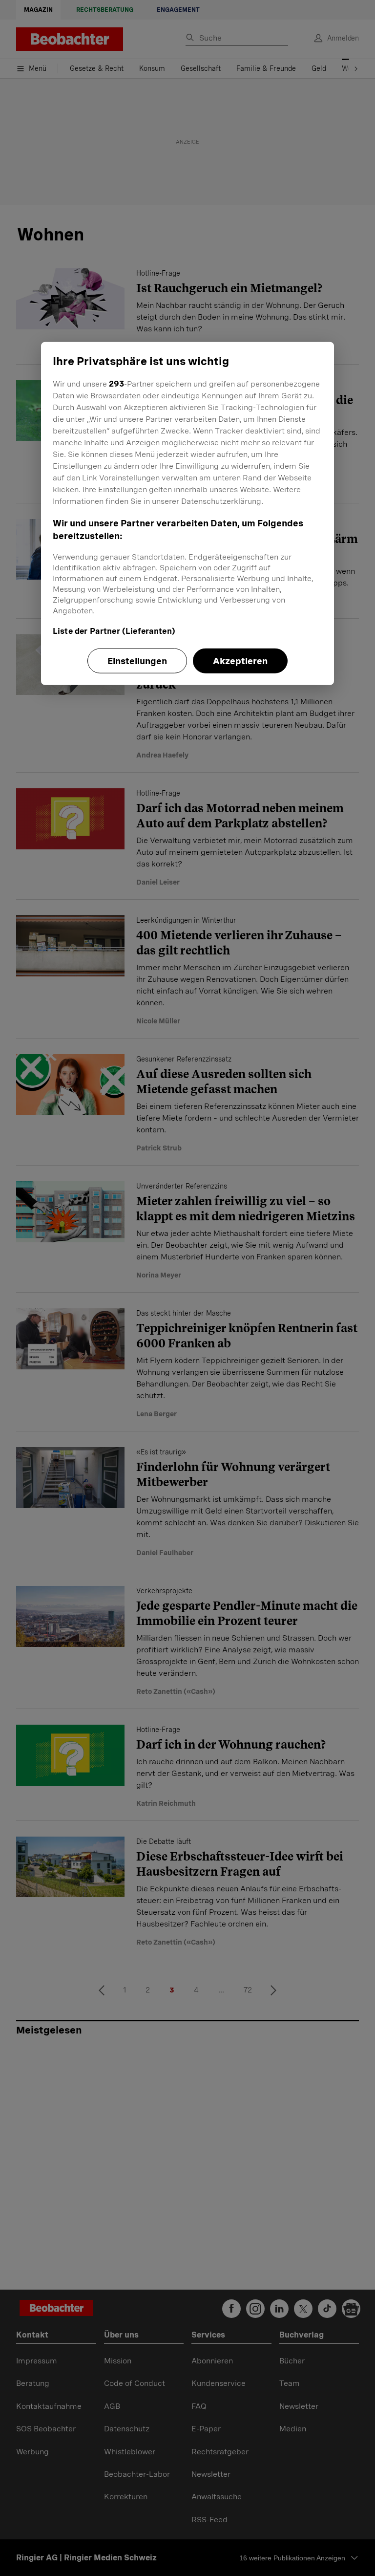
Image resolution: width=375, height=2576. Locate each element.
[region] (187, 513)
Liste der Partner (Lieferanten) (114, 631)
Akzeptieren (240, 661)
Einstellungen (137, 661)
